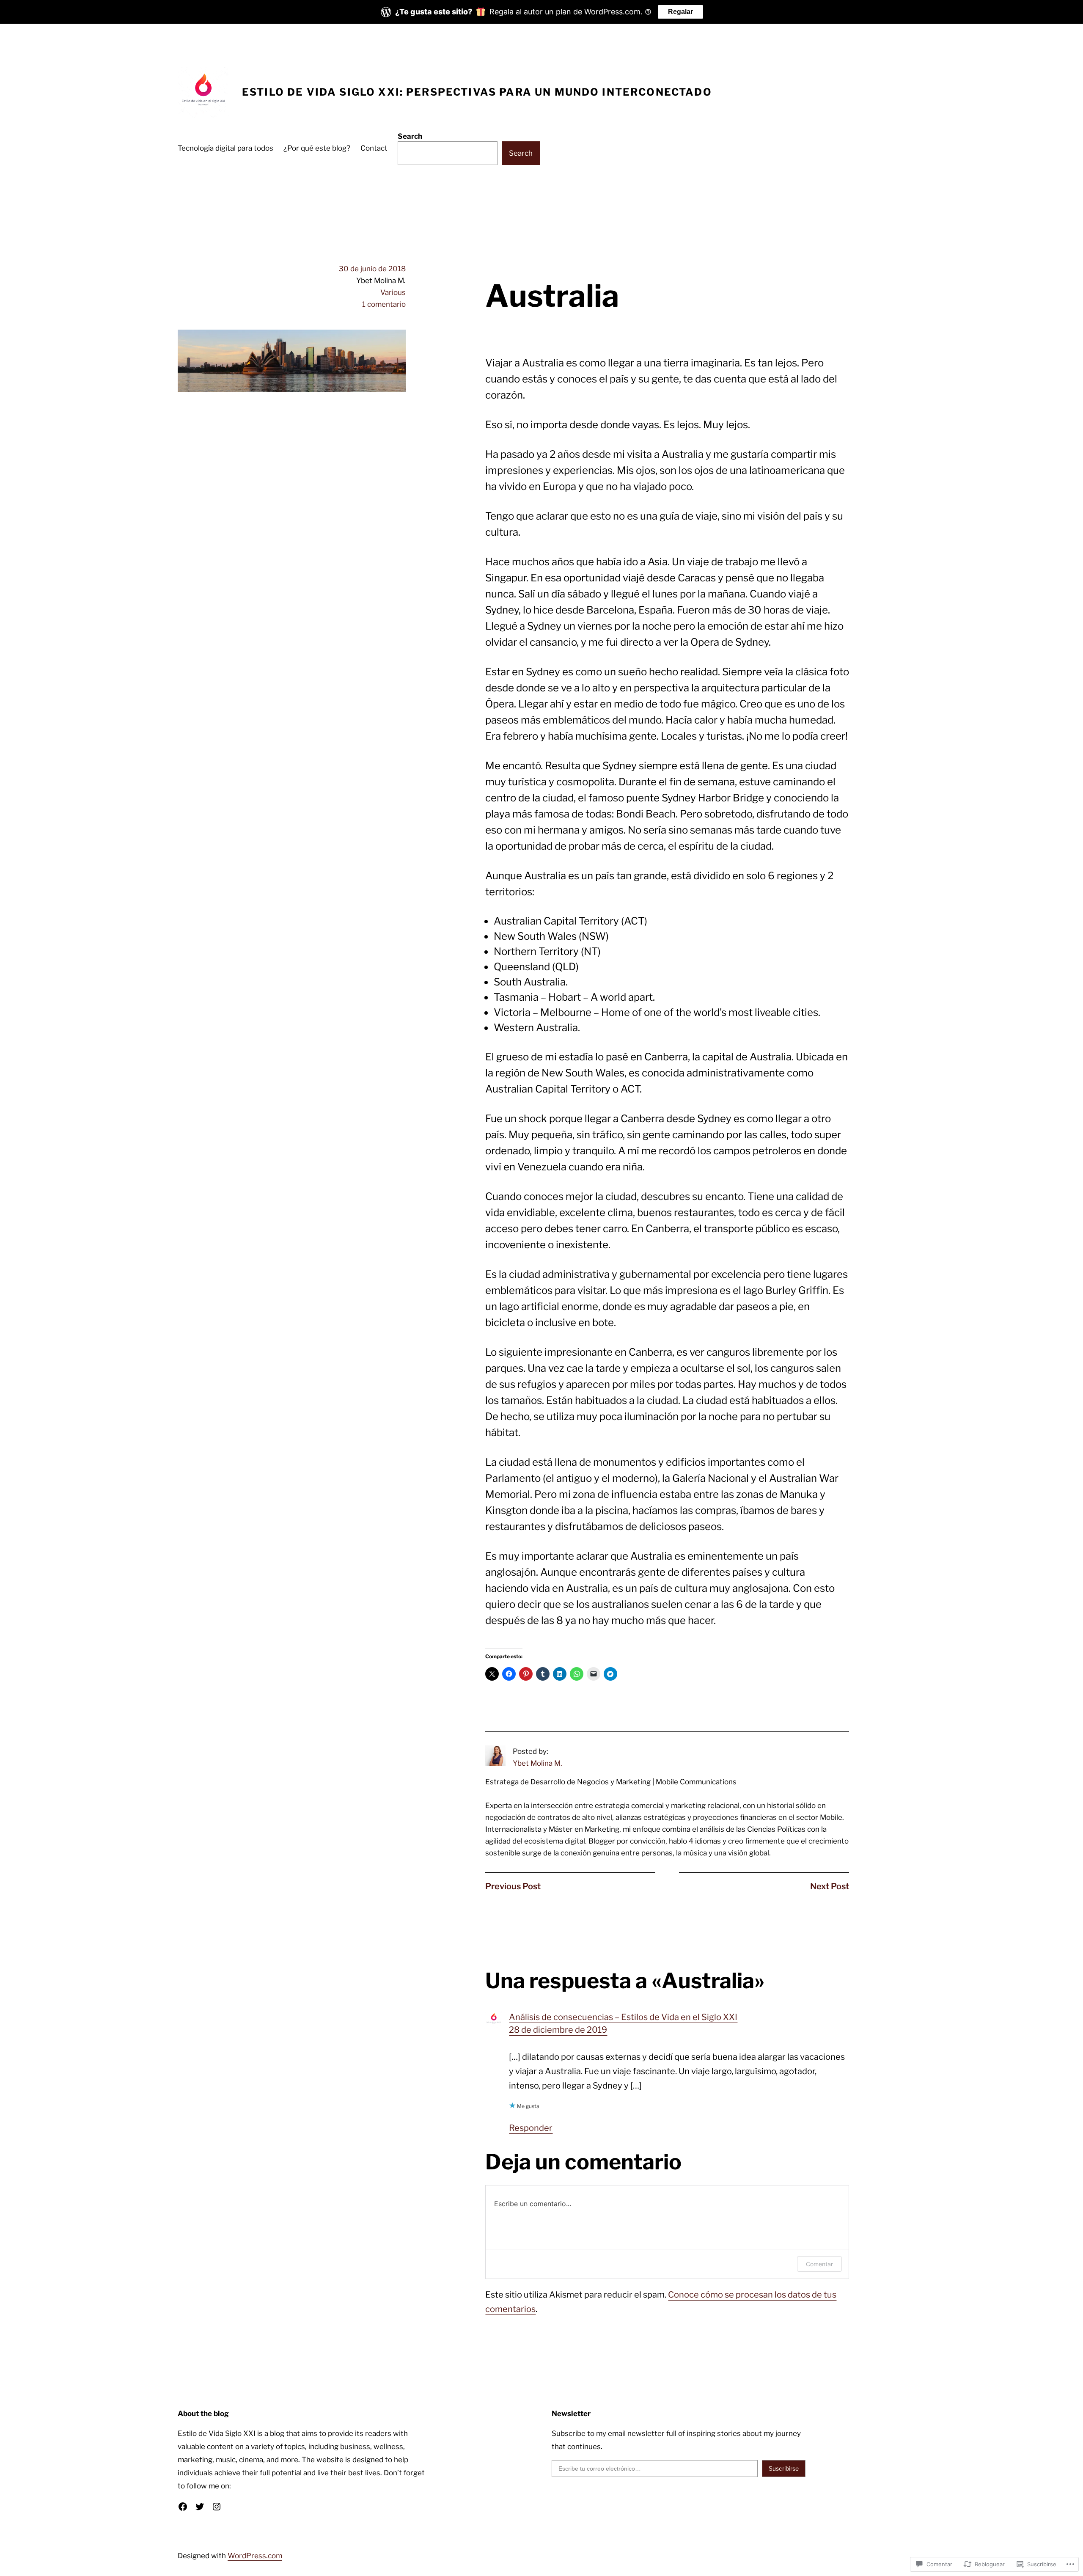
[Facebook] (183, 2507)
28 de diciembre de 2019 (558, 2030)
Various (393, 292)
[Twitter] (200, 2507)
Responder (531, 2128)
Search (410, 136)
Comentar (819, 2264)
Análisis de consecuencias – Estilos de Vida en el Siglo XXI (623, 2017)
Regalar (680, 12)
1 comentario (384, 304)
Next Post (830, 1886)
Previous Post (513, 1886)
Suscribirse (784, 2468)
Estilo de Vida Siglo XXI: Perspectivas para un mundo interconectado (477, 92)
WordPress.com (255, 2556)
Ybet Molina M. (537, 1763)
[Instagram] (217, 2507)
